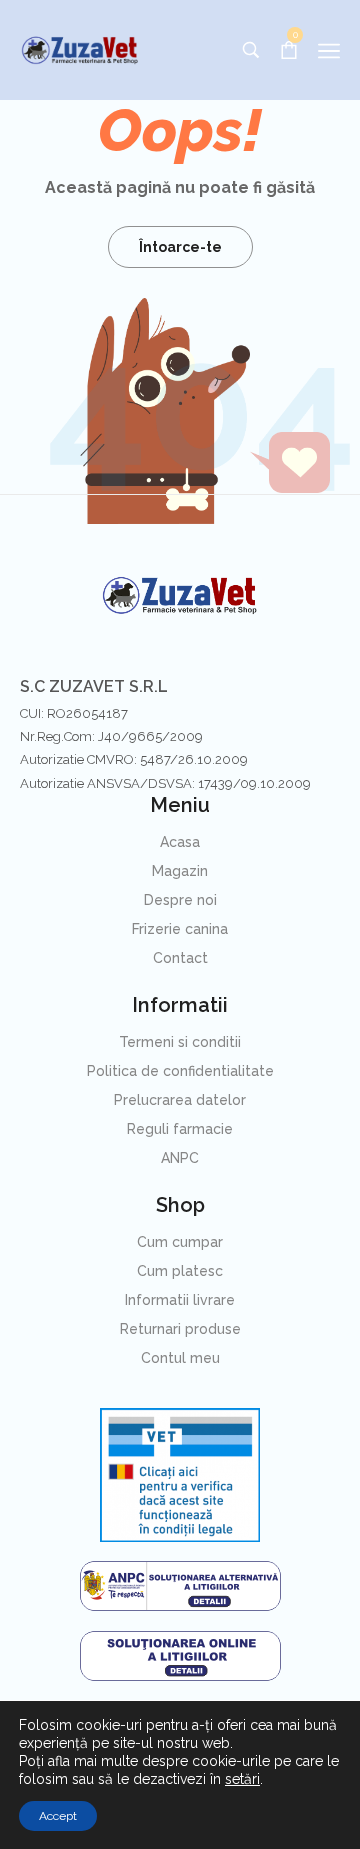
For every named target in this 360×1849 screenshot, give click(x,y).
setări (242, 1779)
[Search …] (251, 50)
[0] (289, 48)
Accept (58, 1816)
